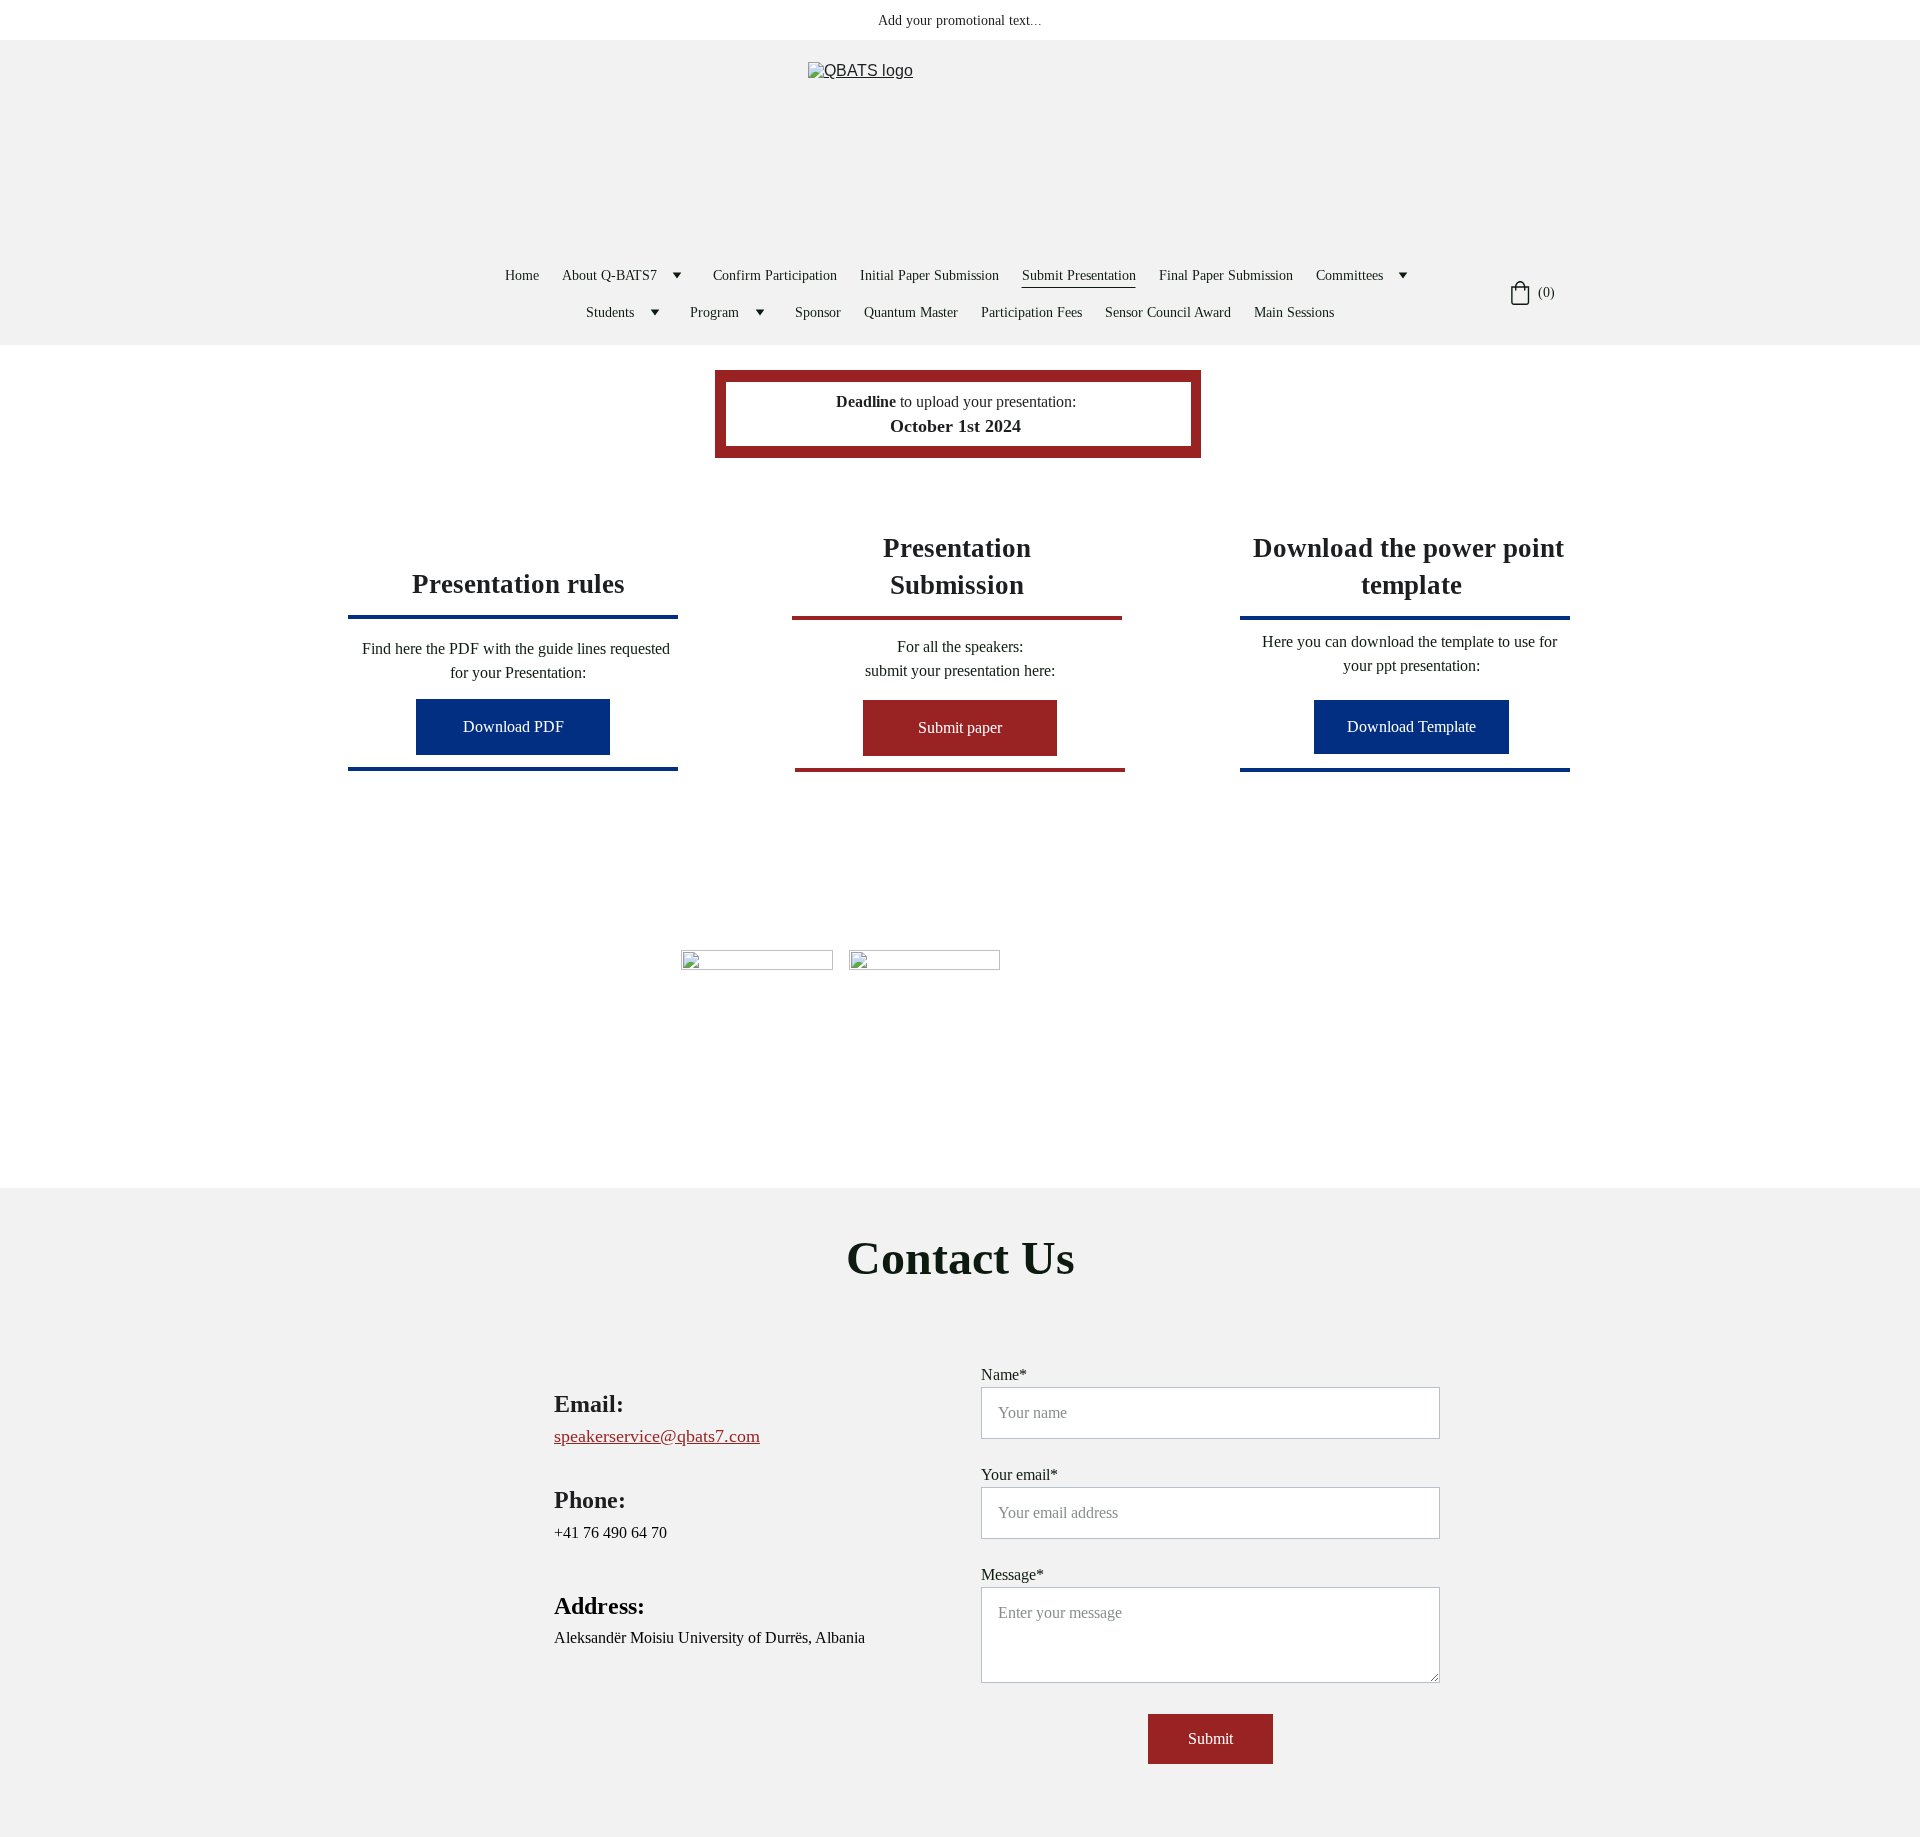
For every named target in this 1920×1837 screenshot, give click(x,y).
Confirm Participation (775, 275)
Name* (1004, 1374)
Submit (1210, 1738)
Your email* (1019, 1474)
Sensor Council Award (1168, 312)
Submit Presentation (1079, 275)
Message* (1012, 1574)
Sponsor (818, 312)
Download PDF (513, 726)
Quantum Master (911, 312)
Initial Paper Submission (929, 275)
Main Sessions (1294, 312)
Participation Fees (1031, 312)
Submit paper (960, 727)
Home (522, 275)
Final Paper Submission (1226, 275)
